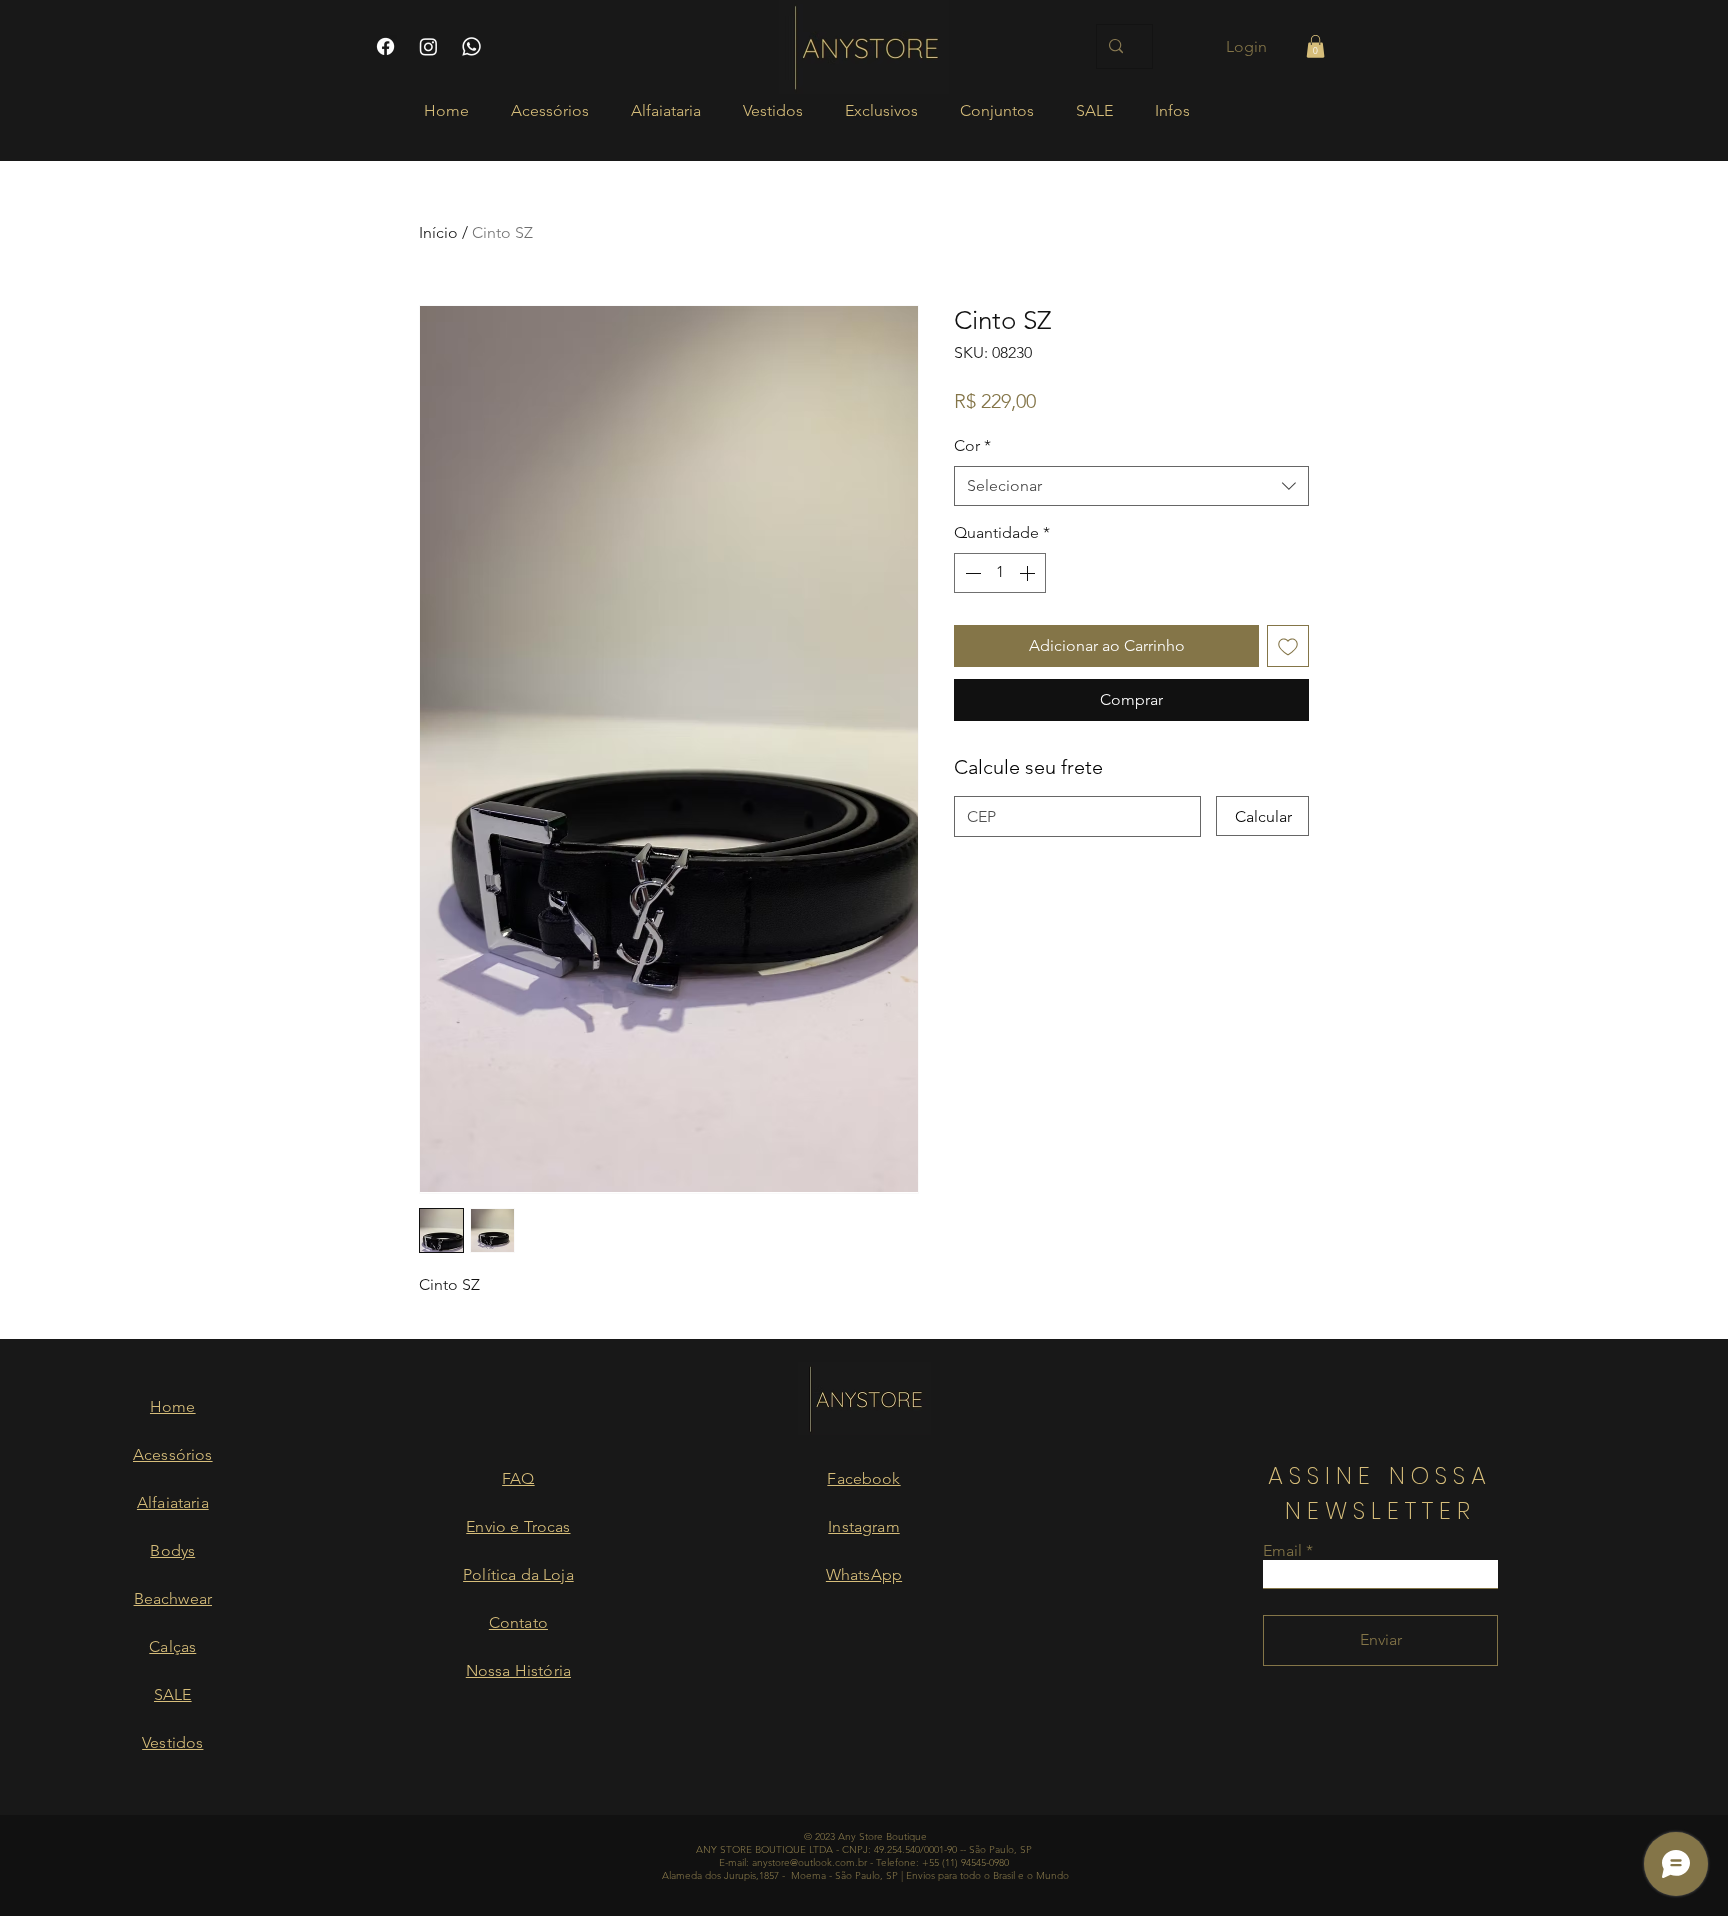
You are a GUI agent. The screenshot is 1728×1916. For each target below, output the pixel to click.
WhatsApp (864, 1574)
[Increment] (1029, 573)
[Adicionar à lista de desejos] (1288, 646)
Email (1282, 1551)
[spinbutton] (1000, 573)
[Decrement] (971, 573)
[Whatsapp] (471, 46)
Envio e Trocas (518, 1526)
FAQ (518, 1478)
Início (438, 232)
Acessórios (173, 1454)
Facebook (863, 1478)
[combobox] (1131, 486)
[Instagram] (428, 46)
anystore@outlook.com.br (809, 1862)
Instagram (863, 1526)
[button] (1315, 46)
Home (173, 1406)
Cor (972, 445)
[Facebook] (385, 46)
